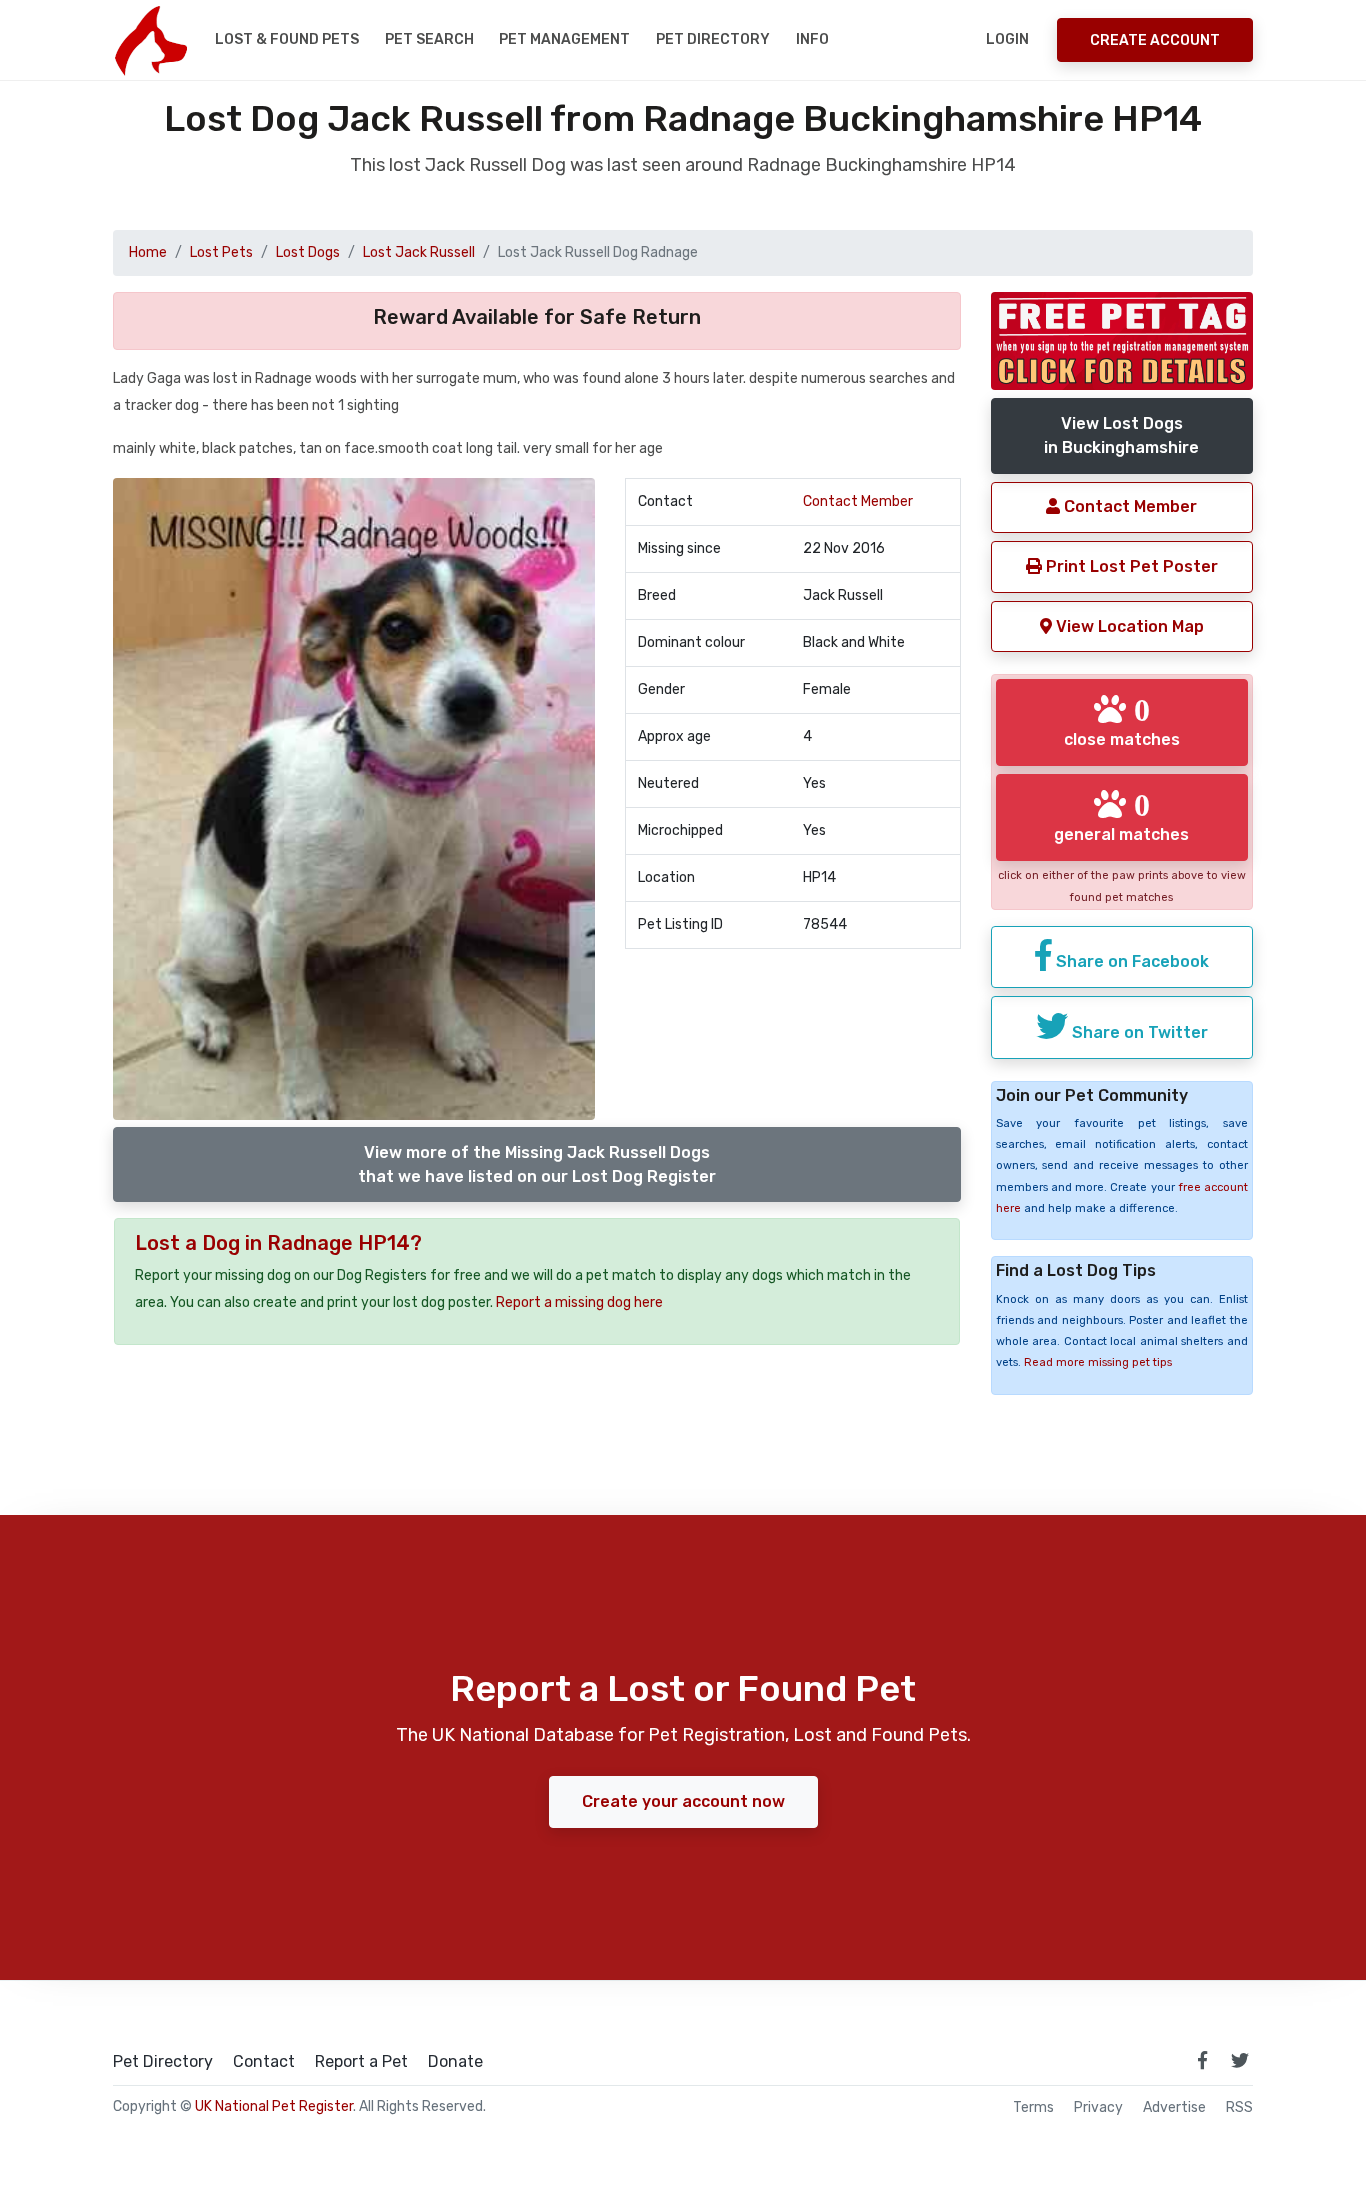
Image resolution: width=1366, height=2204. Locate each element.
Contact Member (858, 501)
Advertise (1174, 2108)
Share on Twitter (1138, 1032)
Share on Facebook (1130, 961)
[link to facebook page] (1202, 2060)
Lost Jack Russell (419, 252)
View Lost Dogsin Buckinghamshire (1121, 435)
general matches (1121, 816)
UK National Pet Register (274, 2106)
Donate (455, 2062)
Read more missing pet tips (1098, 1362)
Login (1007, 39)
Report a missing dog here (579, 1302)
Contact (264, 2062)
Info (812, 39)
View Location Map (1128, 626)
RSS (1239, 2108)
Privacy (1098, 2108)
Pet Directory (713, 39)
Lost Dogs (308, 252)
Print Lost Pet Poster (1130, 566)
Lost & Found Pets (287, 39)
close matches (1122, 721)
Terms (1033, 2108)
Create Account (1155, 40)
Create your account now (683, 1801)
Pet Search (429, 39)
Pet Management (564, 39)
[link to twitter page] (1240, 2060)
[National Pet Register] (150, 40)
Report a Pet (361, 2062)
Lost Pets (221, 252)
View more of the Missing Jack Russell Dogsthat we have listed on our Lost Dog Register (537, 1164)
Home (148, 252)
